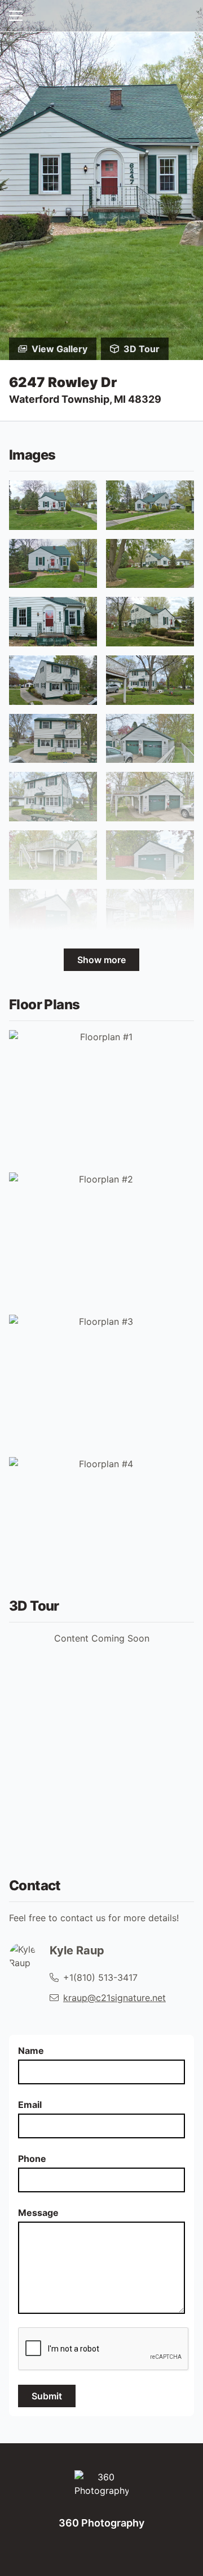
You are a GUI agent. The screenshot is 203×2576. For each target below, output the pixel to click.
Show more (101, 960)
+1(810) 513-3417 (100, 1977)
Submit (47, 2396)
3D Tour (142, 349)
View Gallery (59, 349)
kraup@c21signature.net (114, 1998)
